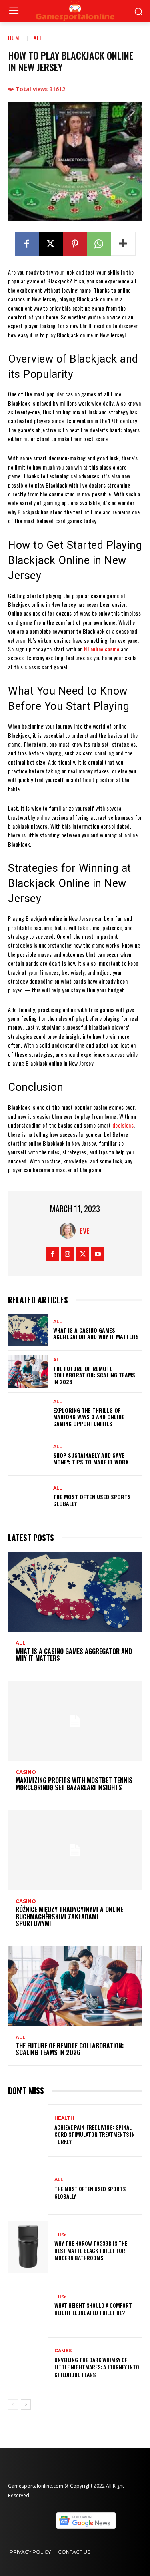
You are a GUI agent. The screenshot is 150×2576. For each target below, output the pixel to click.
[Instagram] (67, 1254)
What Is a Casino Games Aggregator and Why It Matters (96, 1333)
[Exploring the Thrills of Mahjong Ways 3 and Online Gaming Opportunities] (28, 1413)
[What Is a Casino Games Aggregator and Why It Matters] (28, 1330)
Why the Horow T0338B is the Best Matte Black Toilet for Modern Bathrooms (91, 2250)
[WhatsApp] (99, 244)
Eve (85, 1231)
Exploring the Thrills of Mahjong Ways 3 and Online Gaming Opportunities (89, 1417)
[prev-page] (13, 2405)
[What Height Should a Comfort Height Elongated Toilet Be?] (28, 2305)
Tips (60, 2234)
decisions (123, 1125)
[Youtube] (98, 1254)
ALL (38, 37)
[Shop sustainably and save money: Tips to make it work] (28, 1455)
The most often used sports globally (92, 1500)
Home (15, 37)
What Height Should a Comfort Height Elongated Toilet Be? (93, 2309)
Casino (26, 1772)
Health (64, 2118)
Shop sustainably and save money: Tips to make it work (91, 1458)
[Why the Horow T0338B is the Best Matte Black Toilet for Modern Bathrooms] (28, 2247)
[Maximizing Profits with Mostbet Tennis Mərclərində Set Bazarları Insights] (75, 1721)
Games (63, 2351)
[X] (51, 244)
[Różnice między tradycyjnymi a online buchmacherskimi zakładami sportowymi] (75, 1850)
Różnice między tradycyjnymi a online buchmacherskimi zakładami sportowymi (69, 1916)
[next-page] (26, 2405)
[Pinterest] (75, 244)
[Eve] (70, 1231)
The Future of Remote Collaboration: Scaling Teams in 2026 (94, 1375)
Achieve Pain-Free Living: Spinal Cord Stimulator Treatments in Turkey (95, 2134)
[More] (123, 244)
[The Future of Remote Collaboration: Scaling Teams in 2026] (28, 1371)
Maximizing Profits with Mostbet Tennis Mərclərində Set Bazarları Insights (74, 1784)
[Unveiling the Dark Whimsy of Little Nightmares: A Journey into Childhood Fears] (28, 2364)
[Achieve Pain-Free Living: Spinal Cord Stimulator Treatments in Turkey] (28, 2131)
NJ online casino (102, 649)
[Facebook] (27, 244)
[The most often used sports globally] (28, 1496)
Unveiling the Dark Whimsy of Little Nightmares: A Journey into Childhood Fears (97, 2367)
